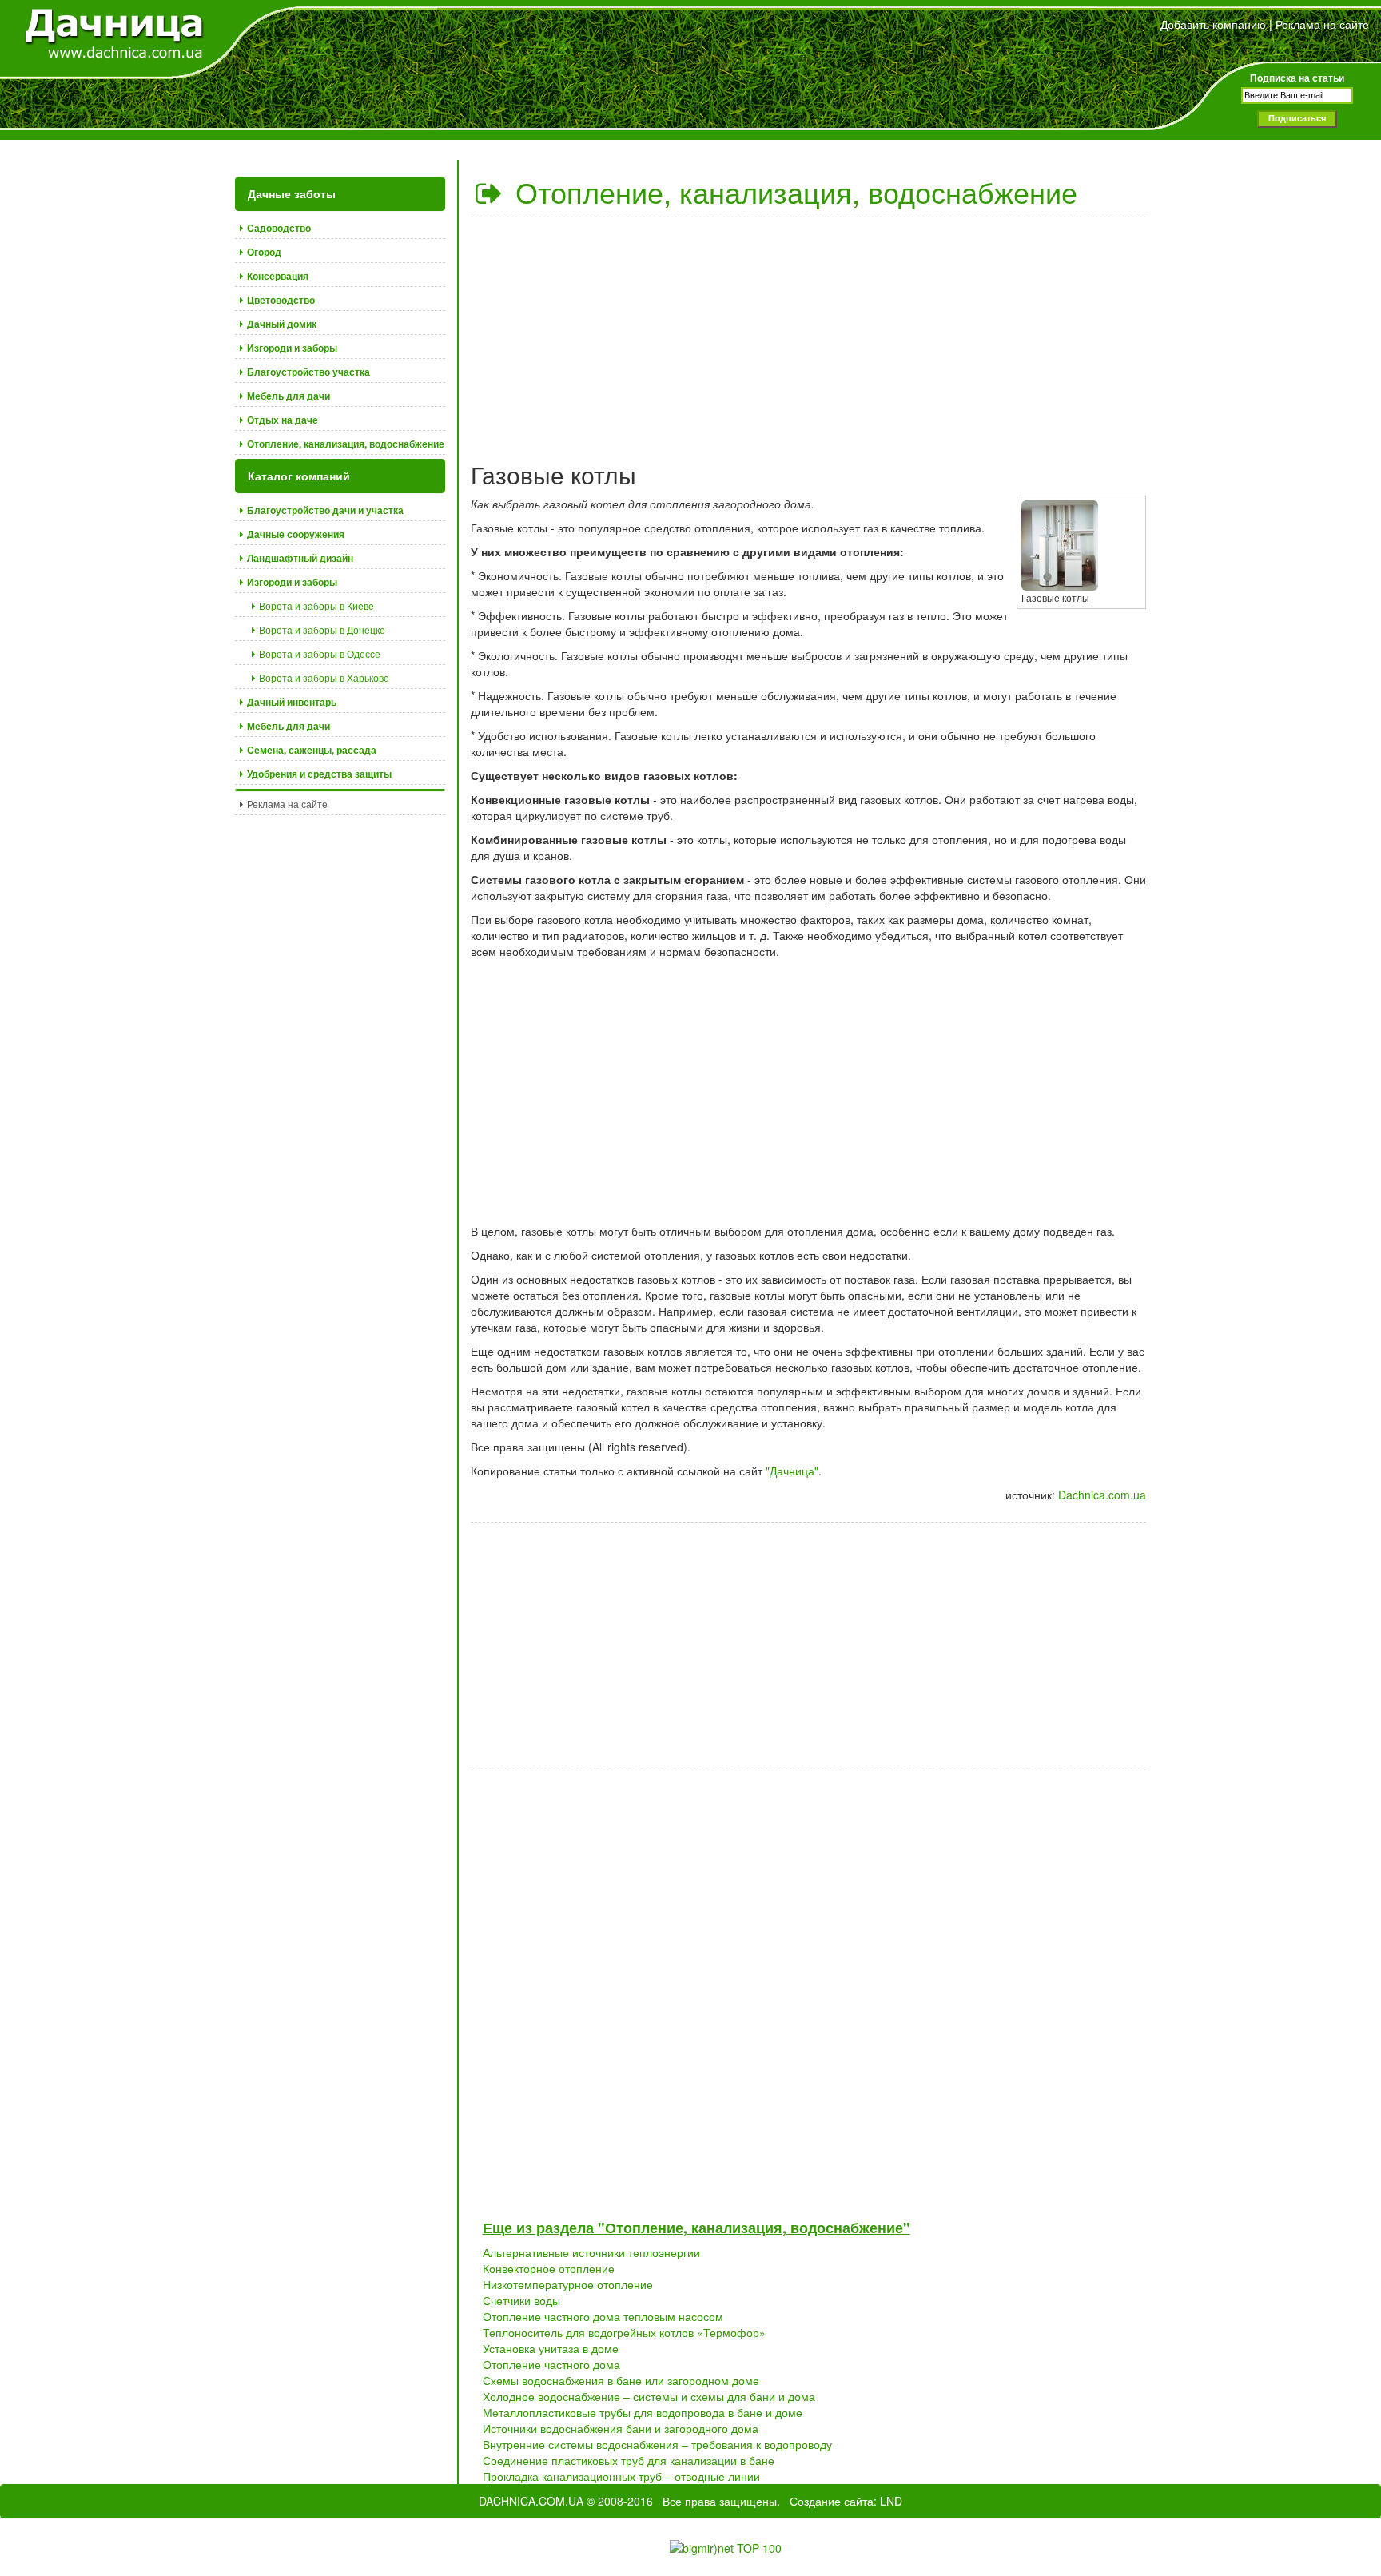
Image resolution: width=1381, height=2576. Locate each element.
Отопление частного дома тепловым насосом (603, 2316)
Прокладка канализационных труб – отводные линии (621, 2476)
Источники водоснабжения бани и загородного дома (621, 2428)
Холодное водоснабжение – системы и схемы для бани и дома (649, 2396)
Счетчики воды (521, 2300)
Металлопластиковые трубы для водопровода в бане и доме (643, 2412)
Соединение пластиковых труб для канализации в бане (629, 2460)
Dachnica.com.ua (1102, 1495)
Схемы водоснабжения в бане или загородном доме (621, 2380)
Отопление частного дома (551, 2364)
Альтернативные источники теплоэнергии (591, 2252)
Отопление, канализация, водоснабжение (792, 191)
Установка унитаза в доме (551, 2348)
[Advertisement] (809, 333)
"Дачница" (792, 1471)
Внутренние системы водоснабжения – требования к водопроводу (657, 2444)
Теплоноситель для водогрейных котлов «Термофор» (624, 2332)
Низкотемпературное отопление (568, 2284)
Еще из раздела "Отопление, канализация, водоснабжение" (696, 2228)
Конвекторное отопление (549, 2268)
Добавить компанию (1213, 24)
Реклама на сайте (1322, 24)
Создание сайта (832, 2501)
